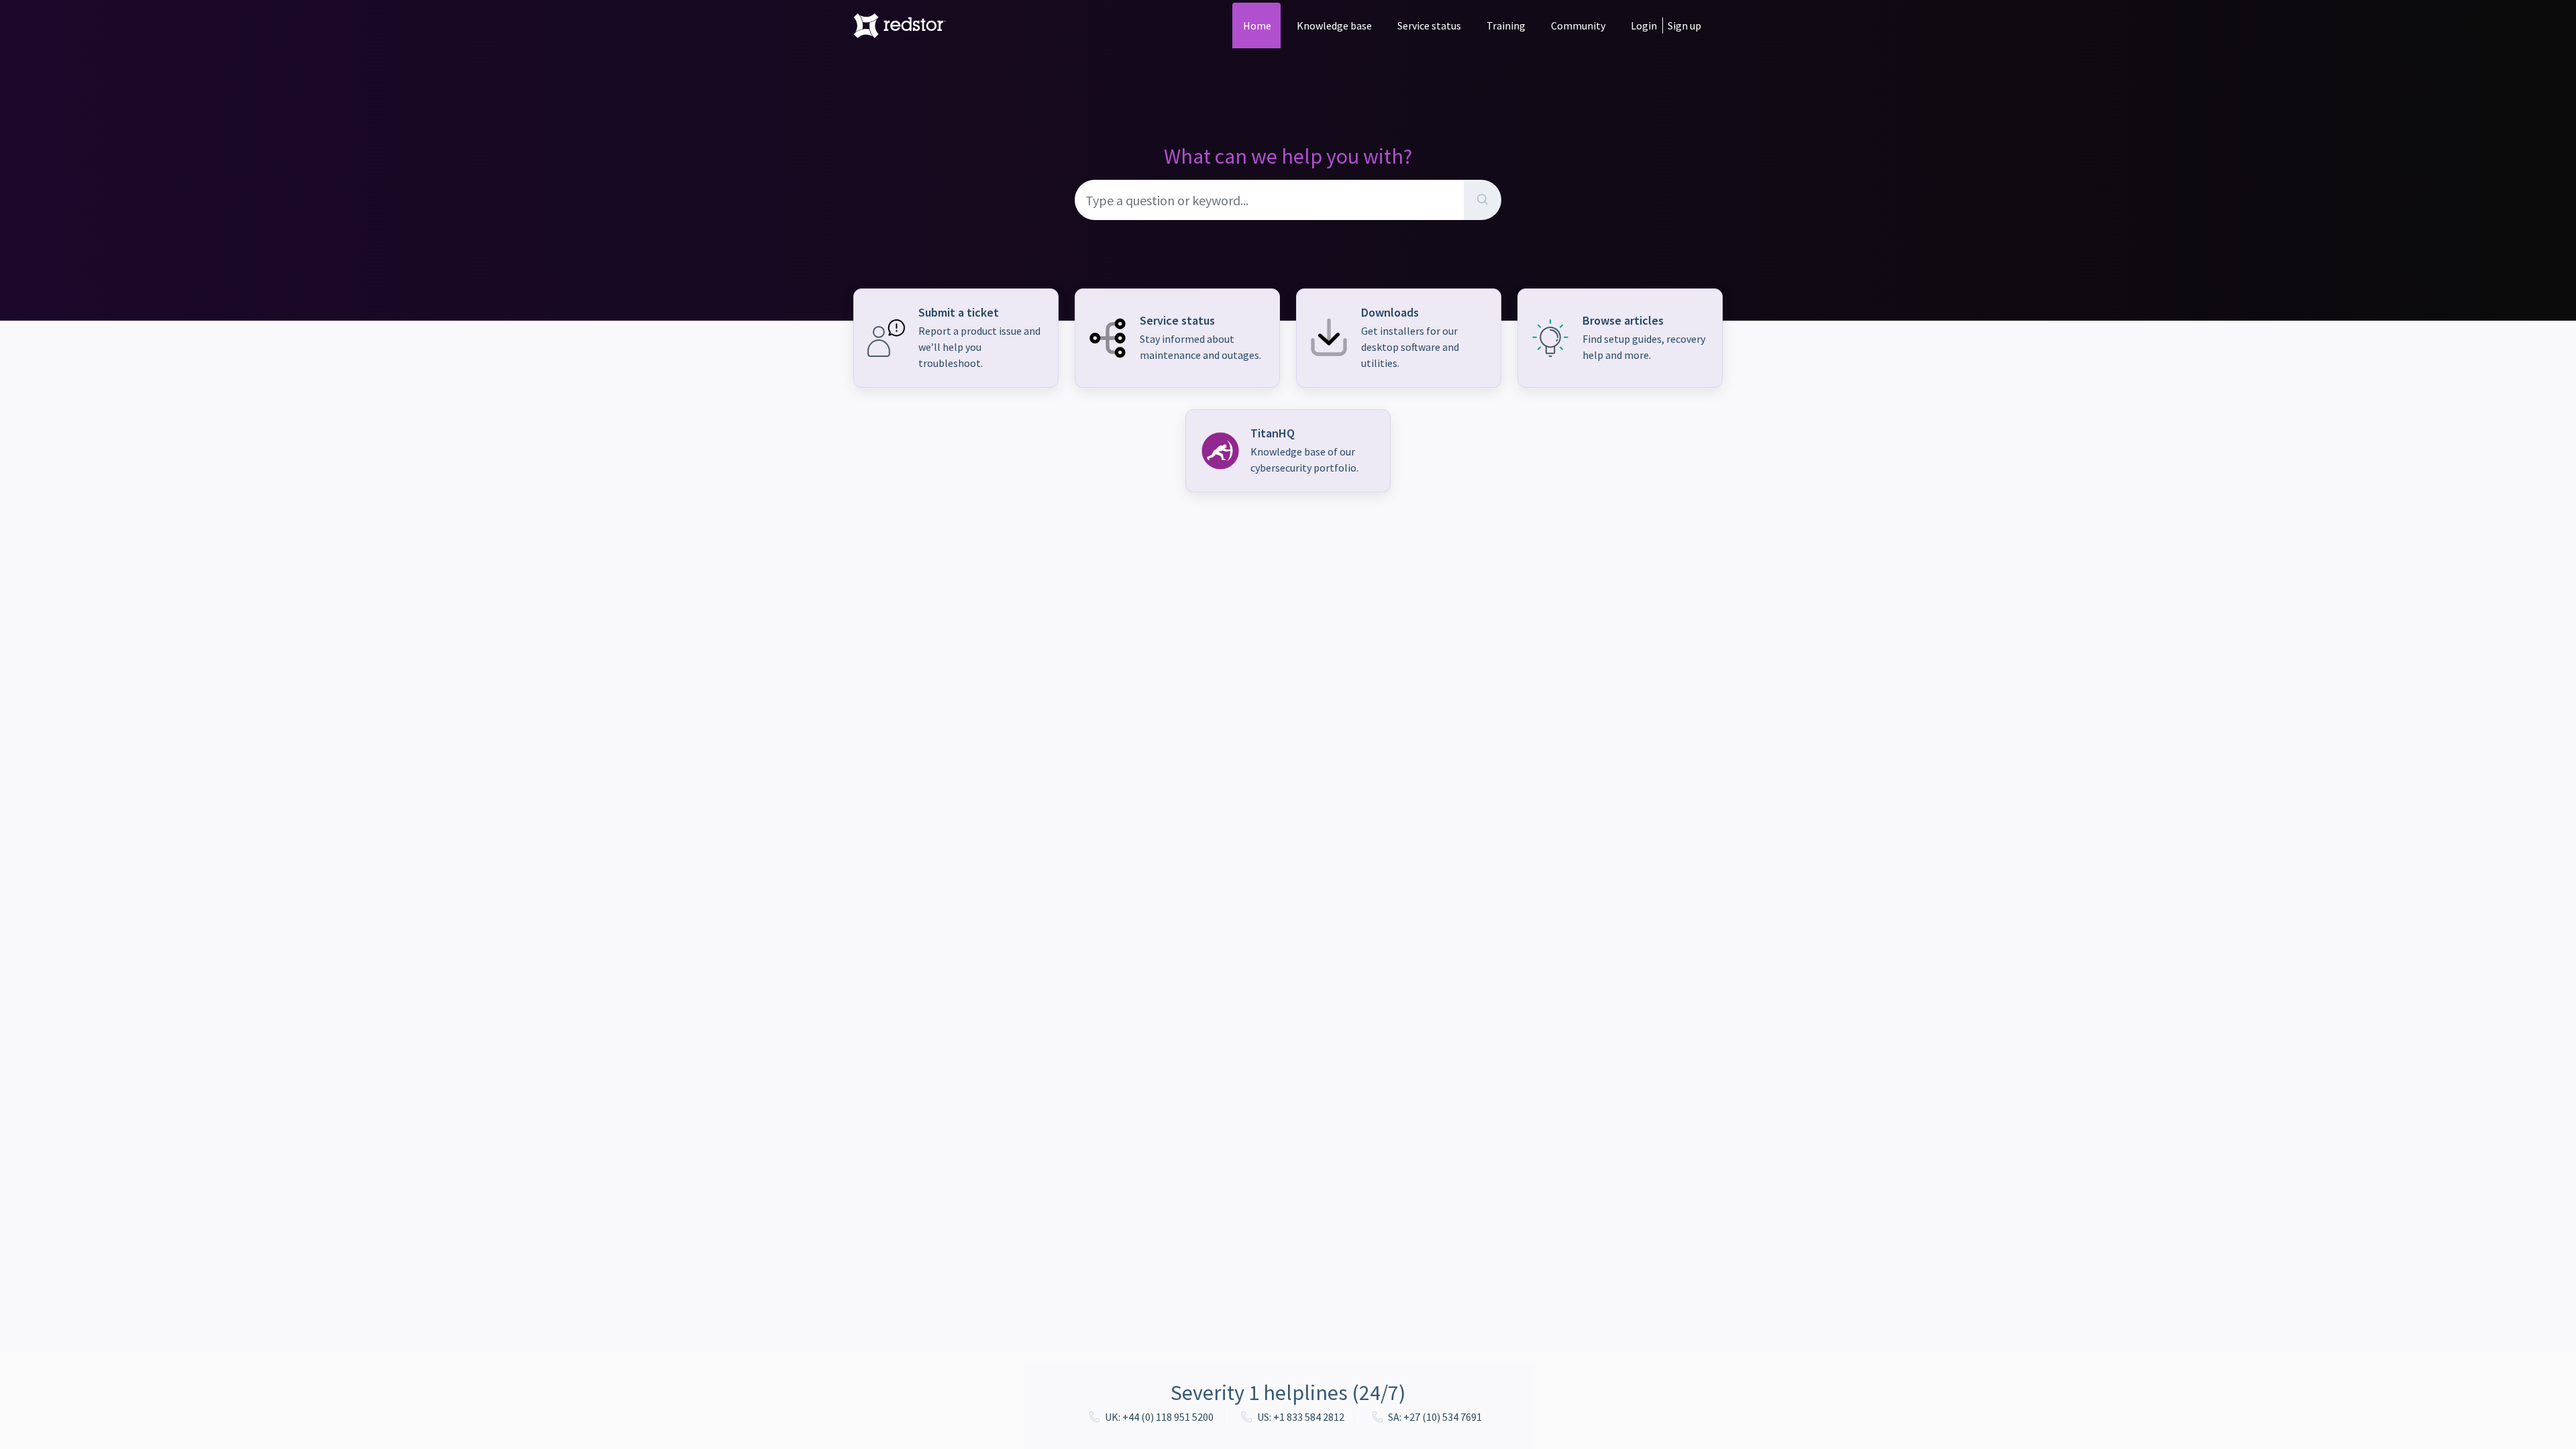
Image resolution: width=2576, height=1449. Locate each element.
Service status (1429, 25)
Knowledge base (1334, 25)
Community (1578, 25)
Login (1644, 25)
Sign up (1684, 25)
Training (1506, 25)
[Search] (1483, 200)
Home (1257, 25)
